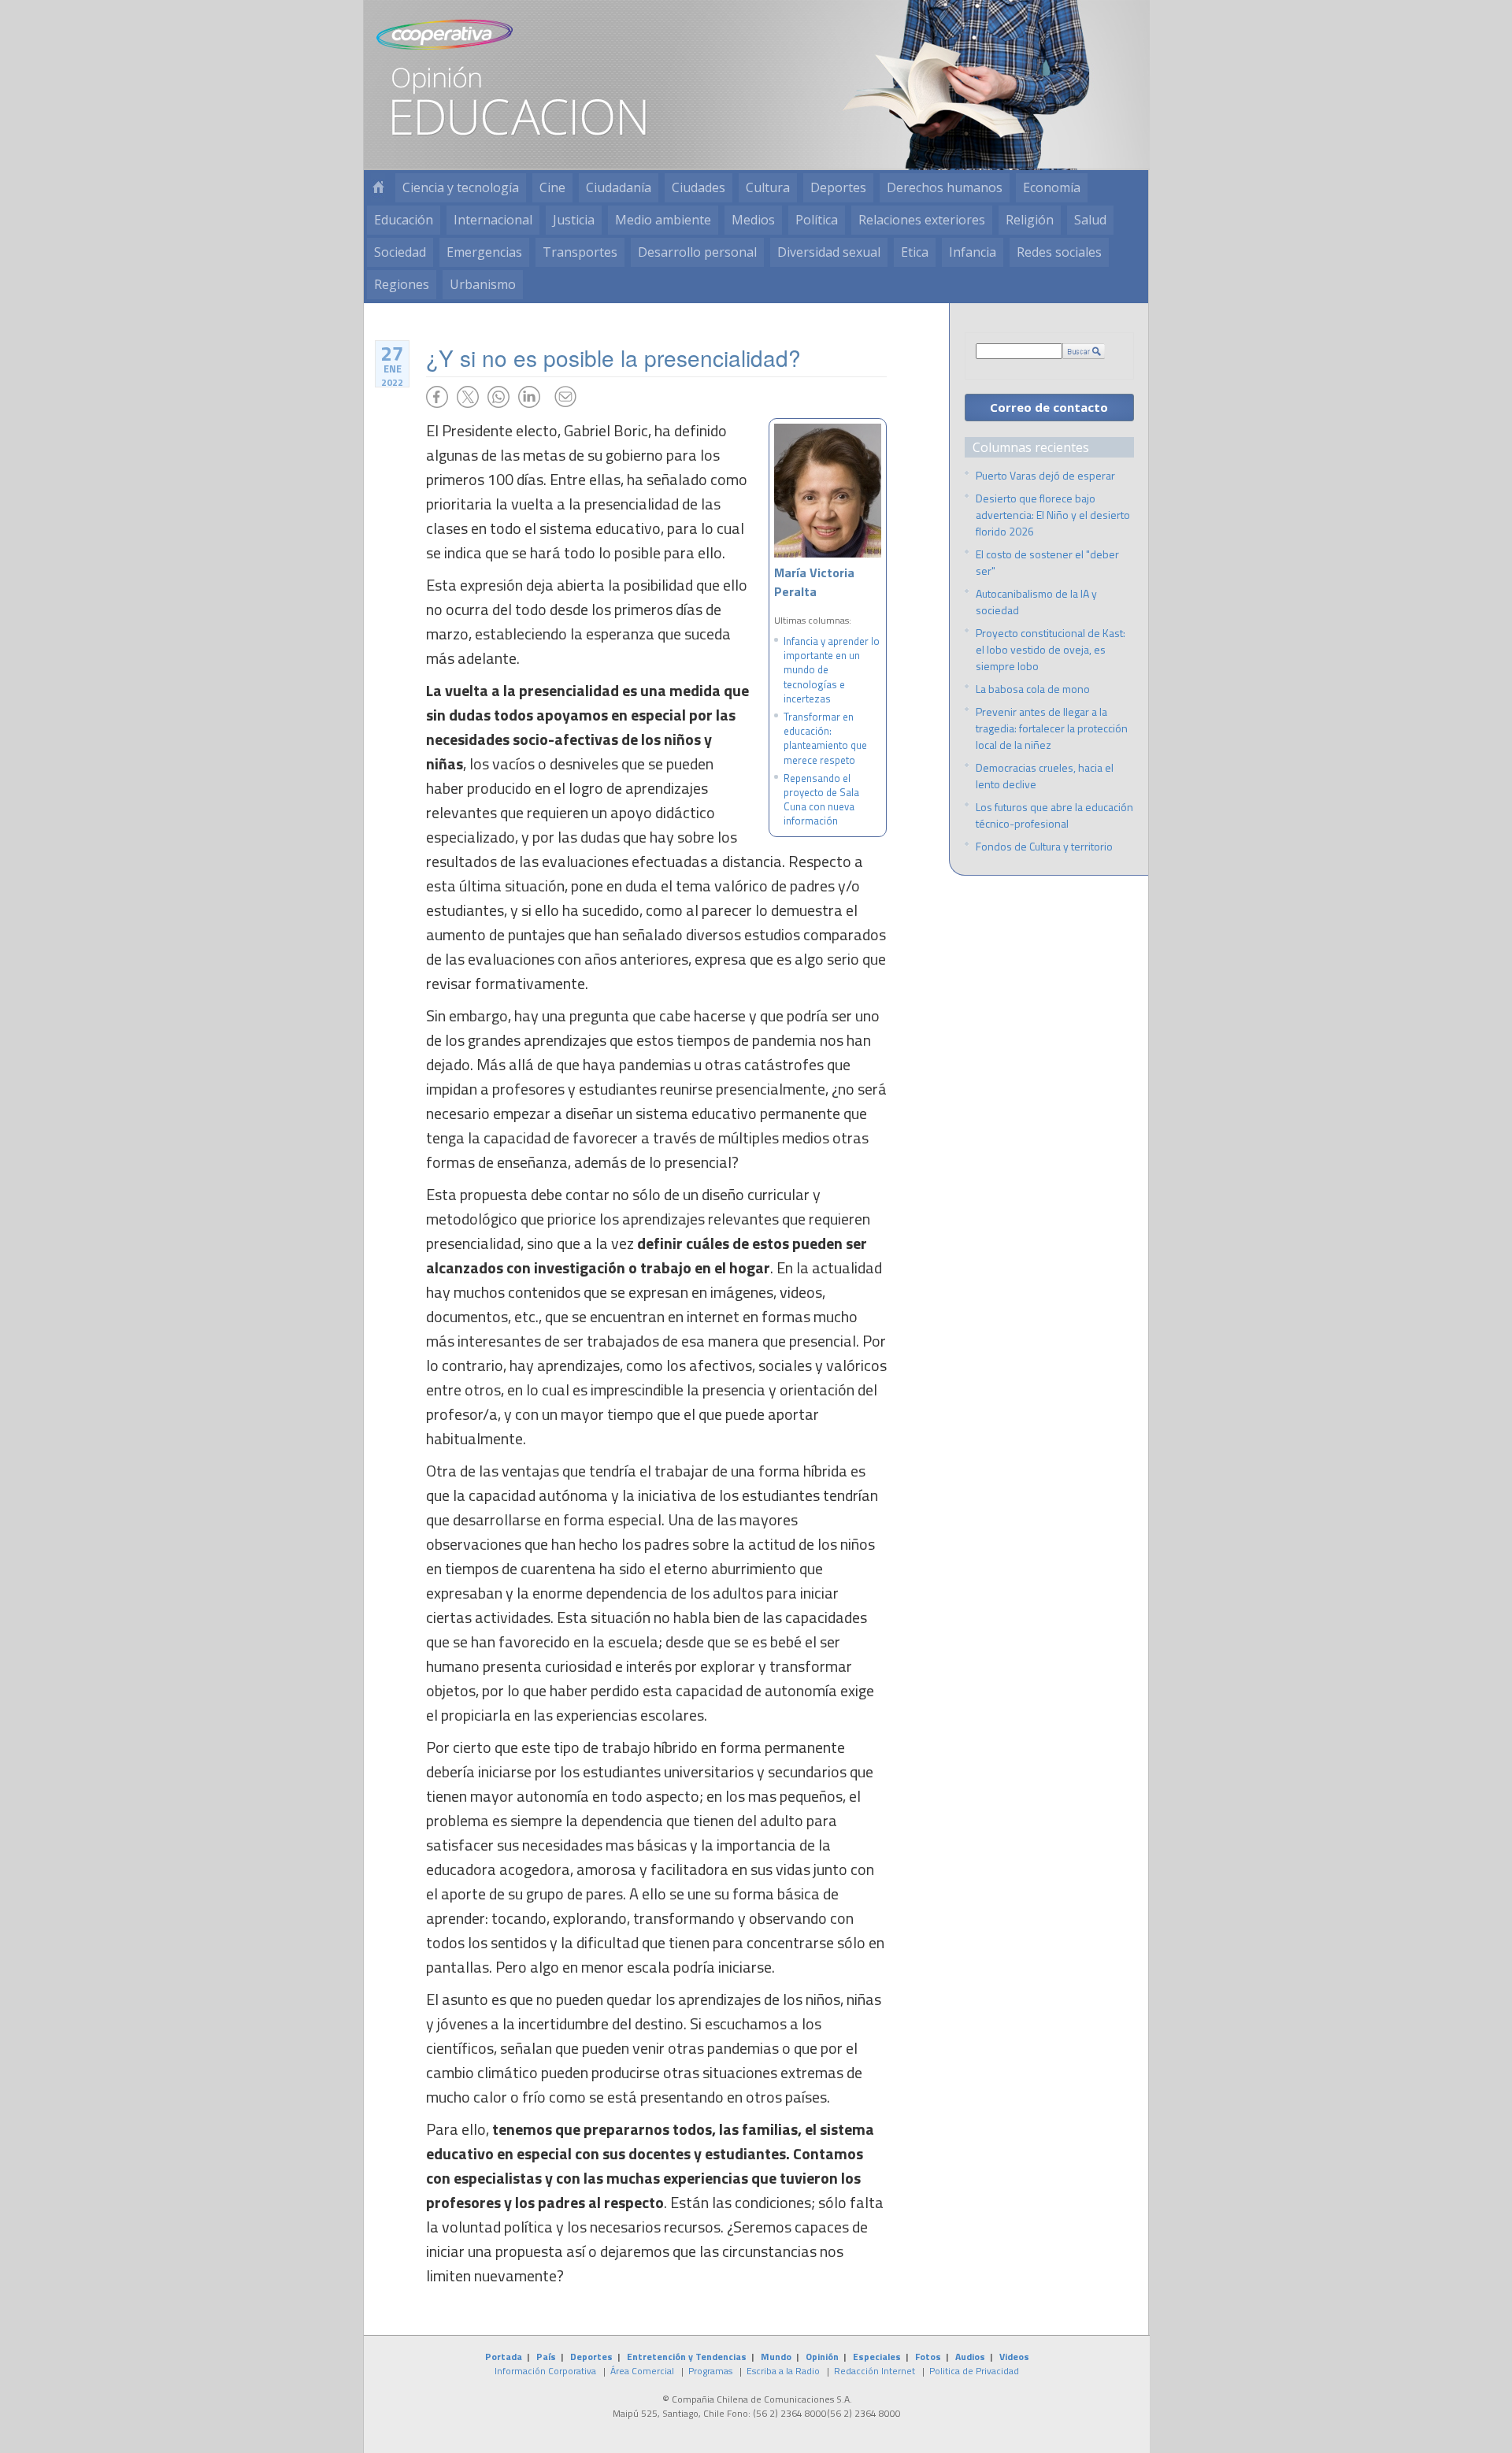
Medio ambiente (663, 220)
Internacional (493, 220)
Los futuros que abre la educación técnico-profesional (1054, 815)
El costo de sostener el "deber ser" (1047, 562)
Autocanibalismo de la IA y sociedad (1036, 602)
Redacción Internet (875, 2371)
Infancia (973, 252)
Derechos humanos (945, 187)
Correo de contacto (1049, 407)
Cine (552, 187)
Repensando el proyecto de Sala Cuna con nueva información (821, 800)
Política (817, 220)
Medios (753, 220)
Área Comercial (642, 2371)
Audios (970, 2357)
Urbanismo (483, 284)
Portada (504, 2357)
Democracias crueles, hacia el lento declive (1045, 776)
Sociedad (400, 252)
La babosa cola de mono (1033, 689)
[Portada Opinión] (378, 188)
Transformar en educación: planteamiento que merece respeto (825, 738)
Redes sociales (1059, 252)
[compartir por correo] (565, 397)
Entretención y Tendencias (687, 2357)
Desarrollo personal (697, 252)
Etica (915, 252)
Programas (710, 2371)
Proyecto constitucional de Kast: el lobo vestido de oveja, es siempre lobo (1051, 649)
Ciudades (699, 187)
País (546, 2357)
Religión (1030, 220)
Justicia (574, 220)
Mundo (776, 2357)
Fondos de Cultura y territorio (1044, 846)
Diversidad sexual (829, 252)
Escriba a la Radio (783, 2371)
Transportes (580, 252)
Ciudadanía (619, 187)
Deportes (838, 187)
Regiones (402, 284)
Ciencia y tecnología (461, 187)
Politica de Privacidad (974, 2371)
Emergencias (484, 252)
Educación (404, 220)
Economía (1052, 187)
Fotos (928, 2357)
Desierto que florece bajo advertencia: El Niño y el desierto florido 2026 (1053, 515)
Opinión (822, 2357)
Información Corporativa (545, 2371)
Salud (1090, 220)
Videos (1014, 2357)
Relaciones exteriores (922, 220)
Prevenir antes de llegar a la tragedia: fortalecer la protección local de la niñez (1052, 728)
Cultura (768, 187)
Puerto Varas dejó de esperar (1045, 475)
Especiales (877, 2357)
